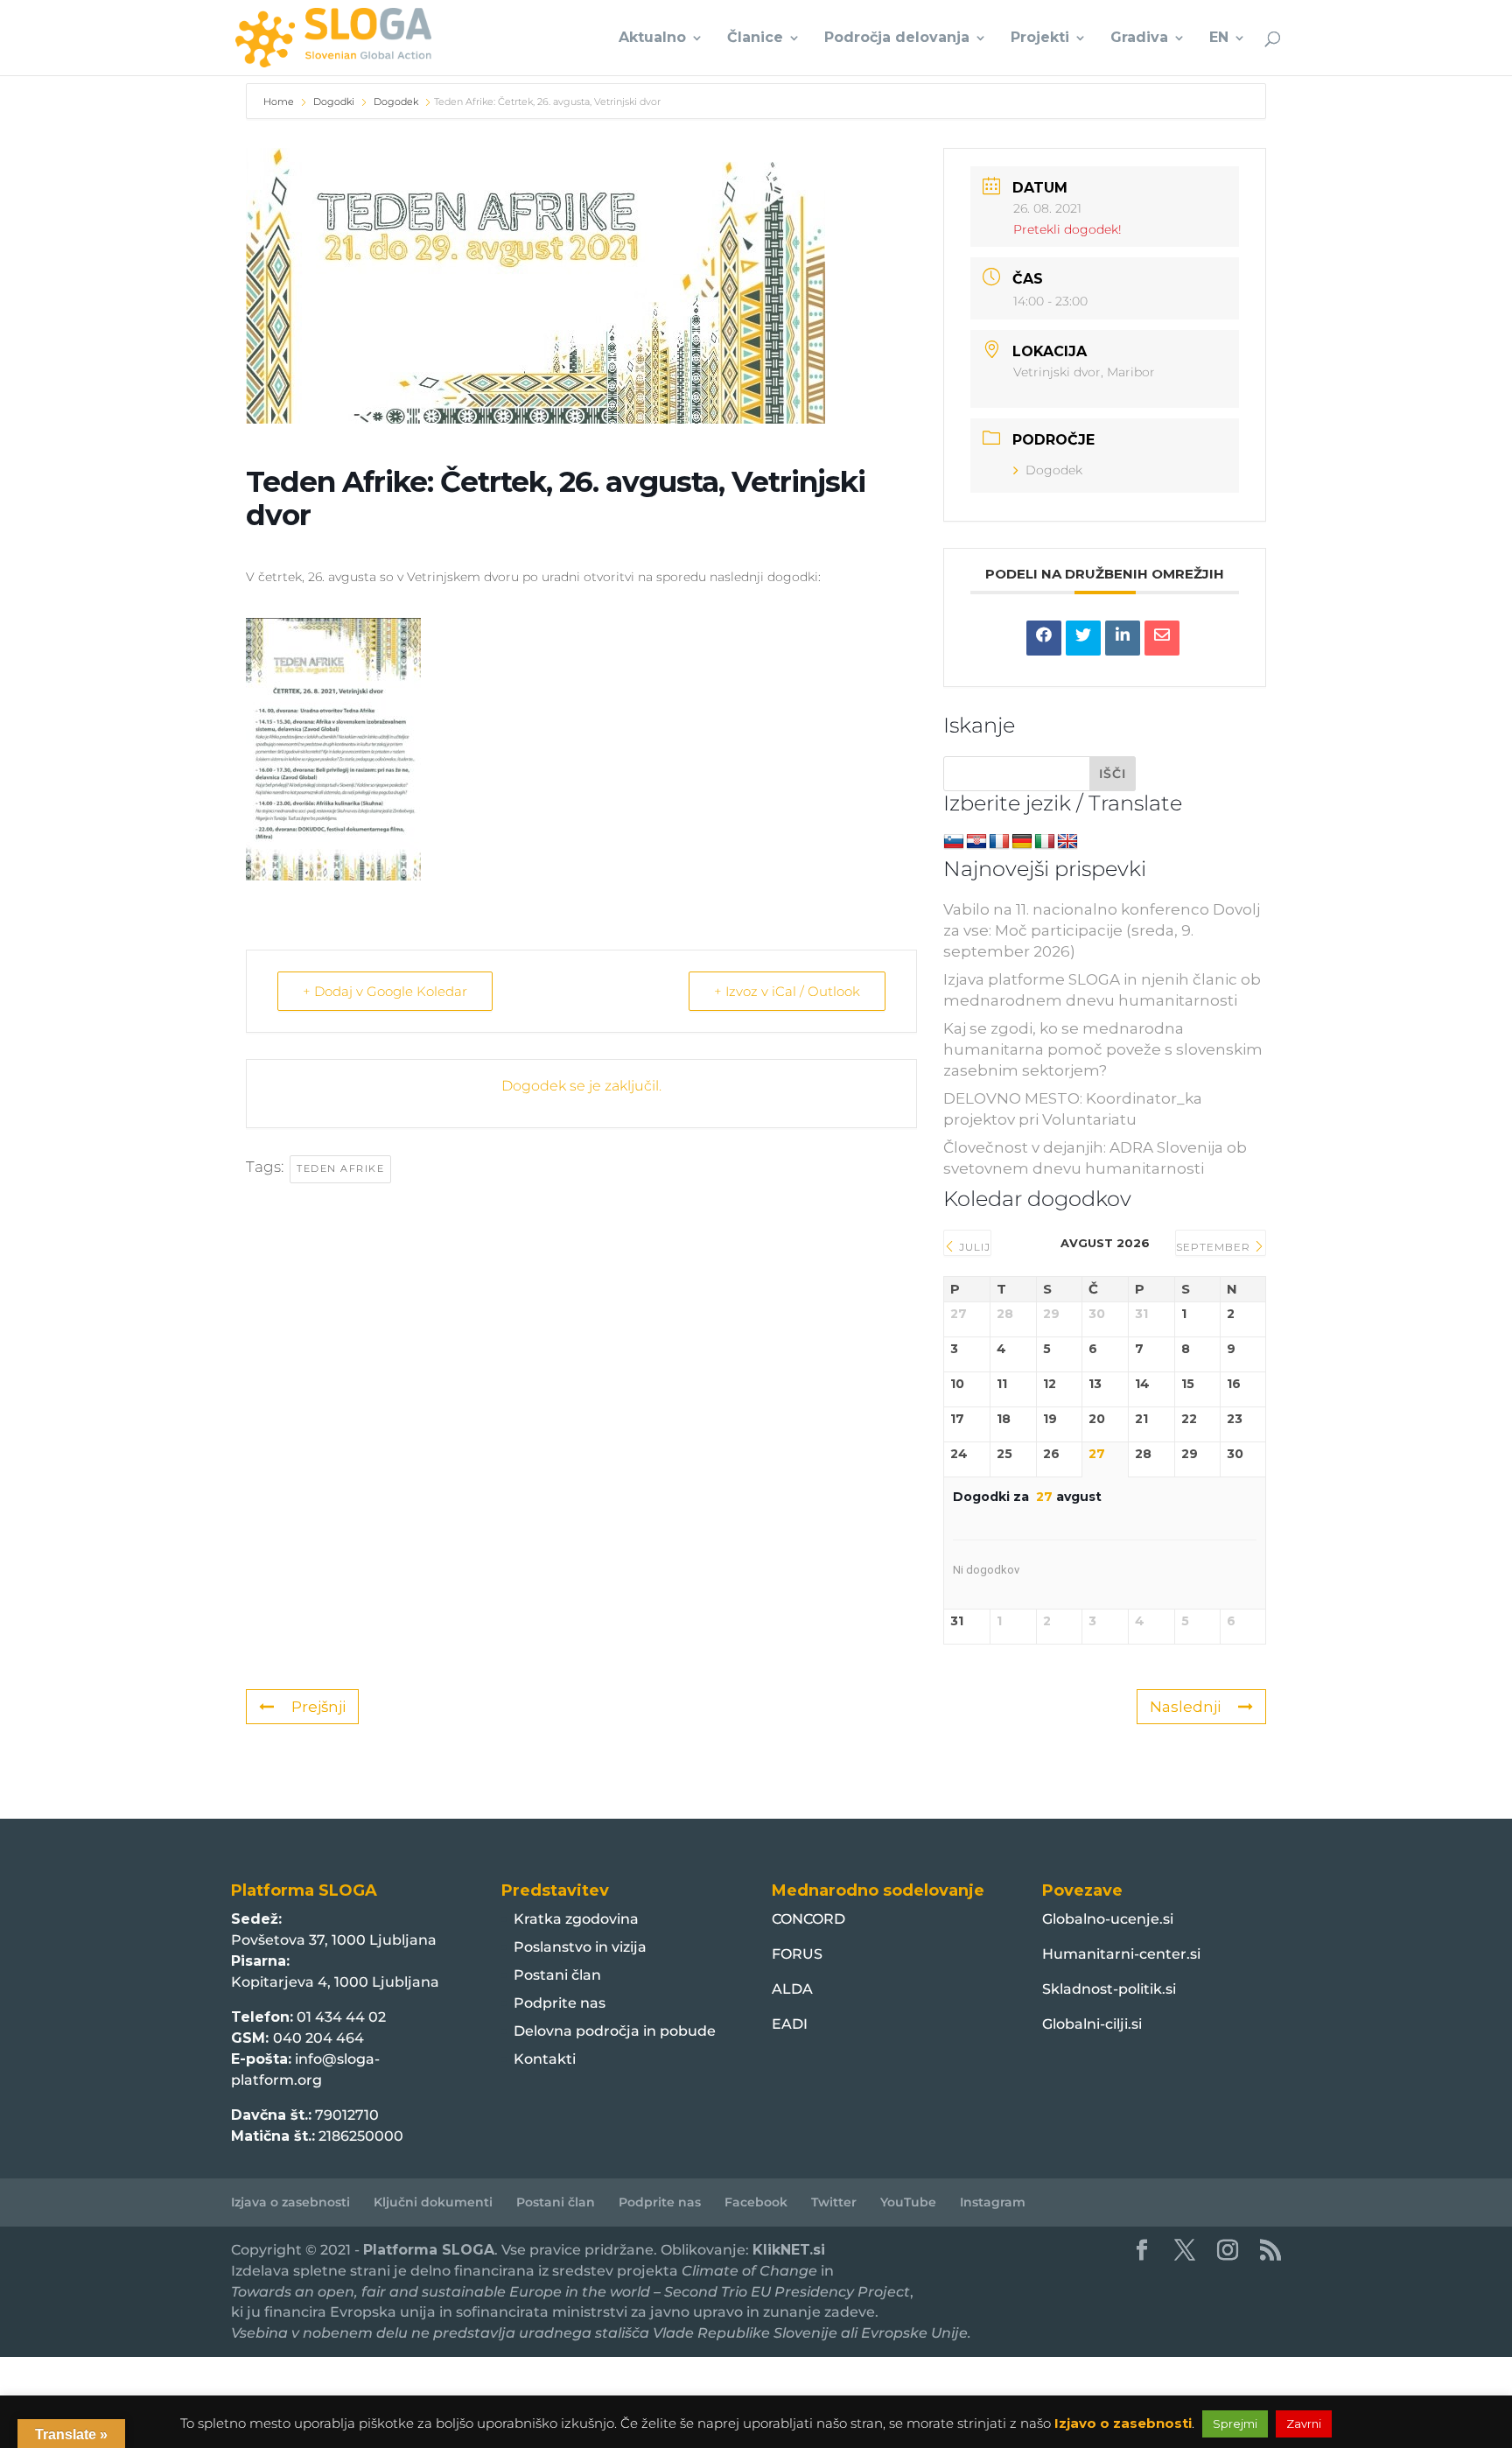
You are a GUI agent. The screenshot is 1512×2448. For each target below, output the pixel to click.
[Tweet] (1083, 638)
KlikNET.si (789, 2250)
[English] (1067, 842)
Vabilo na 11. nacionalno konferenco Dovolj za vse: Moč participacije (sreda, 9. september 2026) (1102, 930)
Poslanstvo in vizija (580, 1947)
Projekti (1040, 39)
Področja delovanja (897, 39)
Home (280, 102)
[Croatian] (976, 842)
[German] (1022, 842)
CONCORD (808, 1919)
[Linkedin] (1123, 638)
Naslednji (1185, 1707)
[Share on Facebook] (1044, 638)
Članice (755, 39)
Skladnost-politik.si (1109, 1989)
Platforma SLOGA (429, 2250)
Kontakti (545, 2059)
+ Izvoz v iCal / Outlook (787, 991)
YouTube (908, 2202)
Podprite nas (560, 2003)
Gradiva (1139, 39)
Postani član (557, 1975)
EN (1219, 39)
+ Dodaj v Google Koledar (385, 991)
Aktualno (652, 39)
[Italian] (1045, 842)
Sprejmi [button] (1235, 2423)
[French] (999, 842)
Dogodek (396, 102)
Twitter (834, 2202)
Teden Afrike (340, 1168)
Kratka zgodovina (576, 1919)
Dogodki (334, 102)
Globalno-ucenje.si (1108, 1919)
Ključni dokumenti (433, 2202)
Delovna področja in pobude (615, 2031)
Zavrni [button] (1304, 2423)
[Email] (1162, 638)
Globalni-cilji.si (1092, 2024)
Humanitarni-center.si (1121, 1954)
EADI (790, 2024)
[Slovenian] (954, 842)
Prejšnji (318, 1707)
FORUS (797, 1954)
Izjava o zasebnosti (290, 2202)
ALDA (792, 1989)
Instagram (993, 2202)
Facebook (756, 2202)
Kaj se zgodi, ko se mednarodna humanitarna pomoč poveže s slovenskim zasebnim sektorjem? (1103, 1049)
